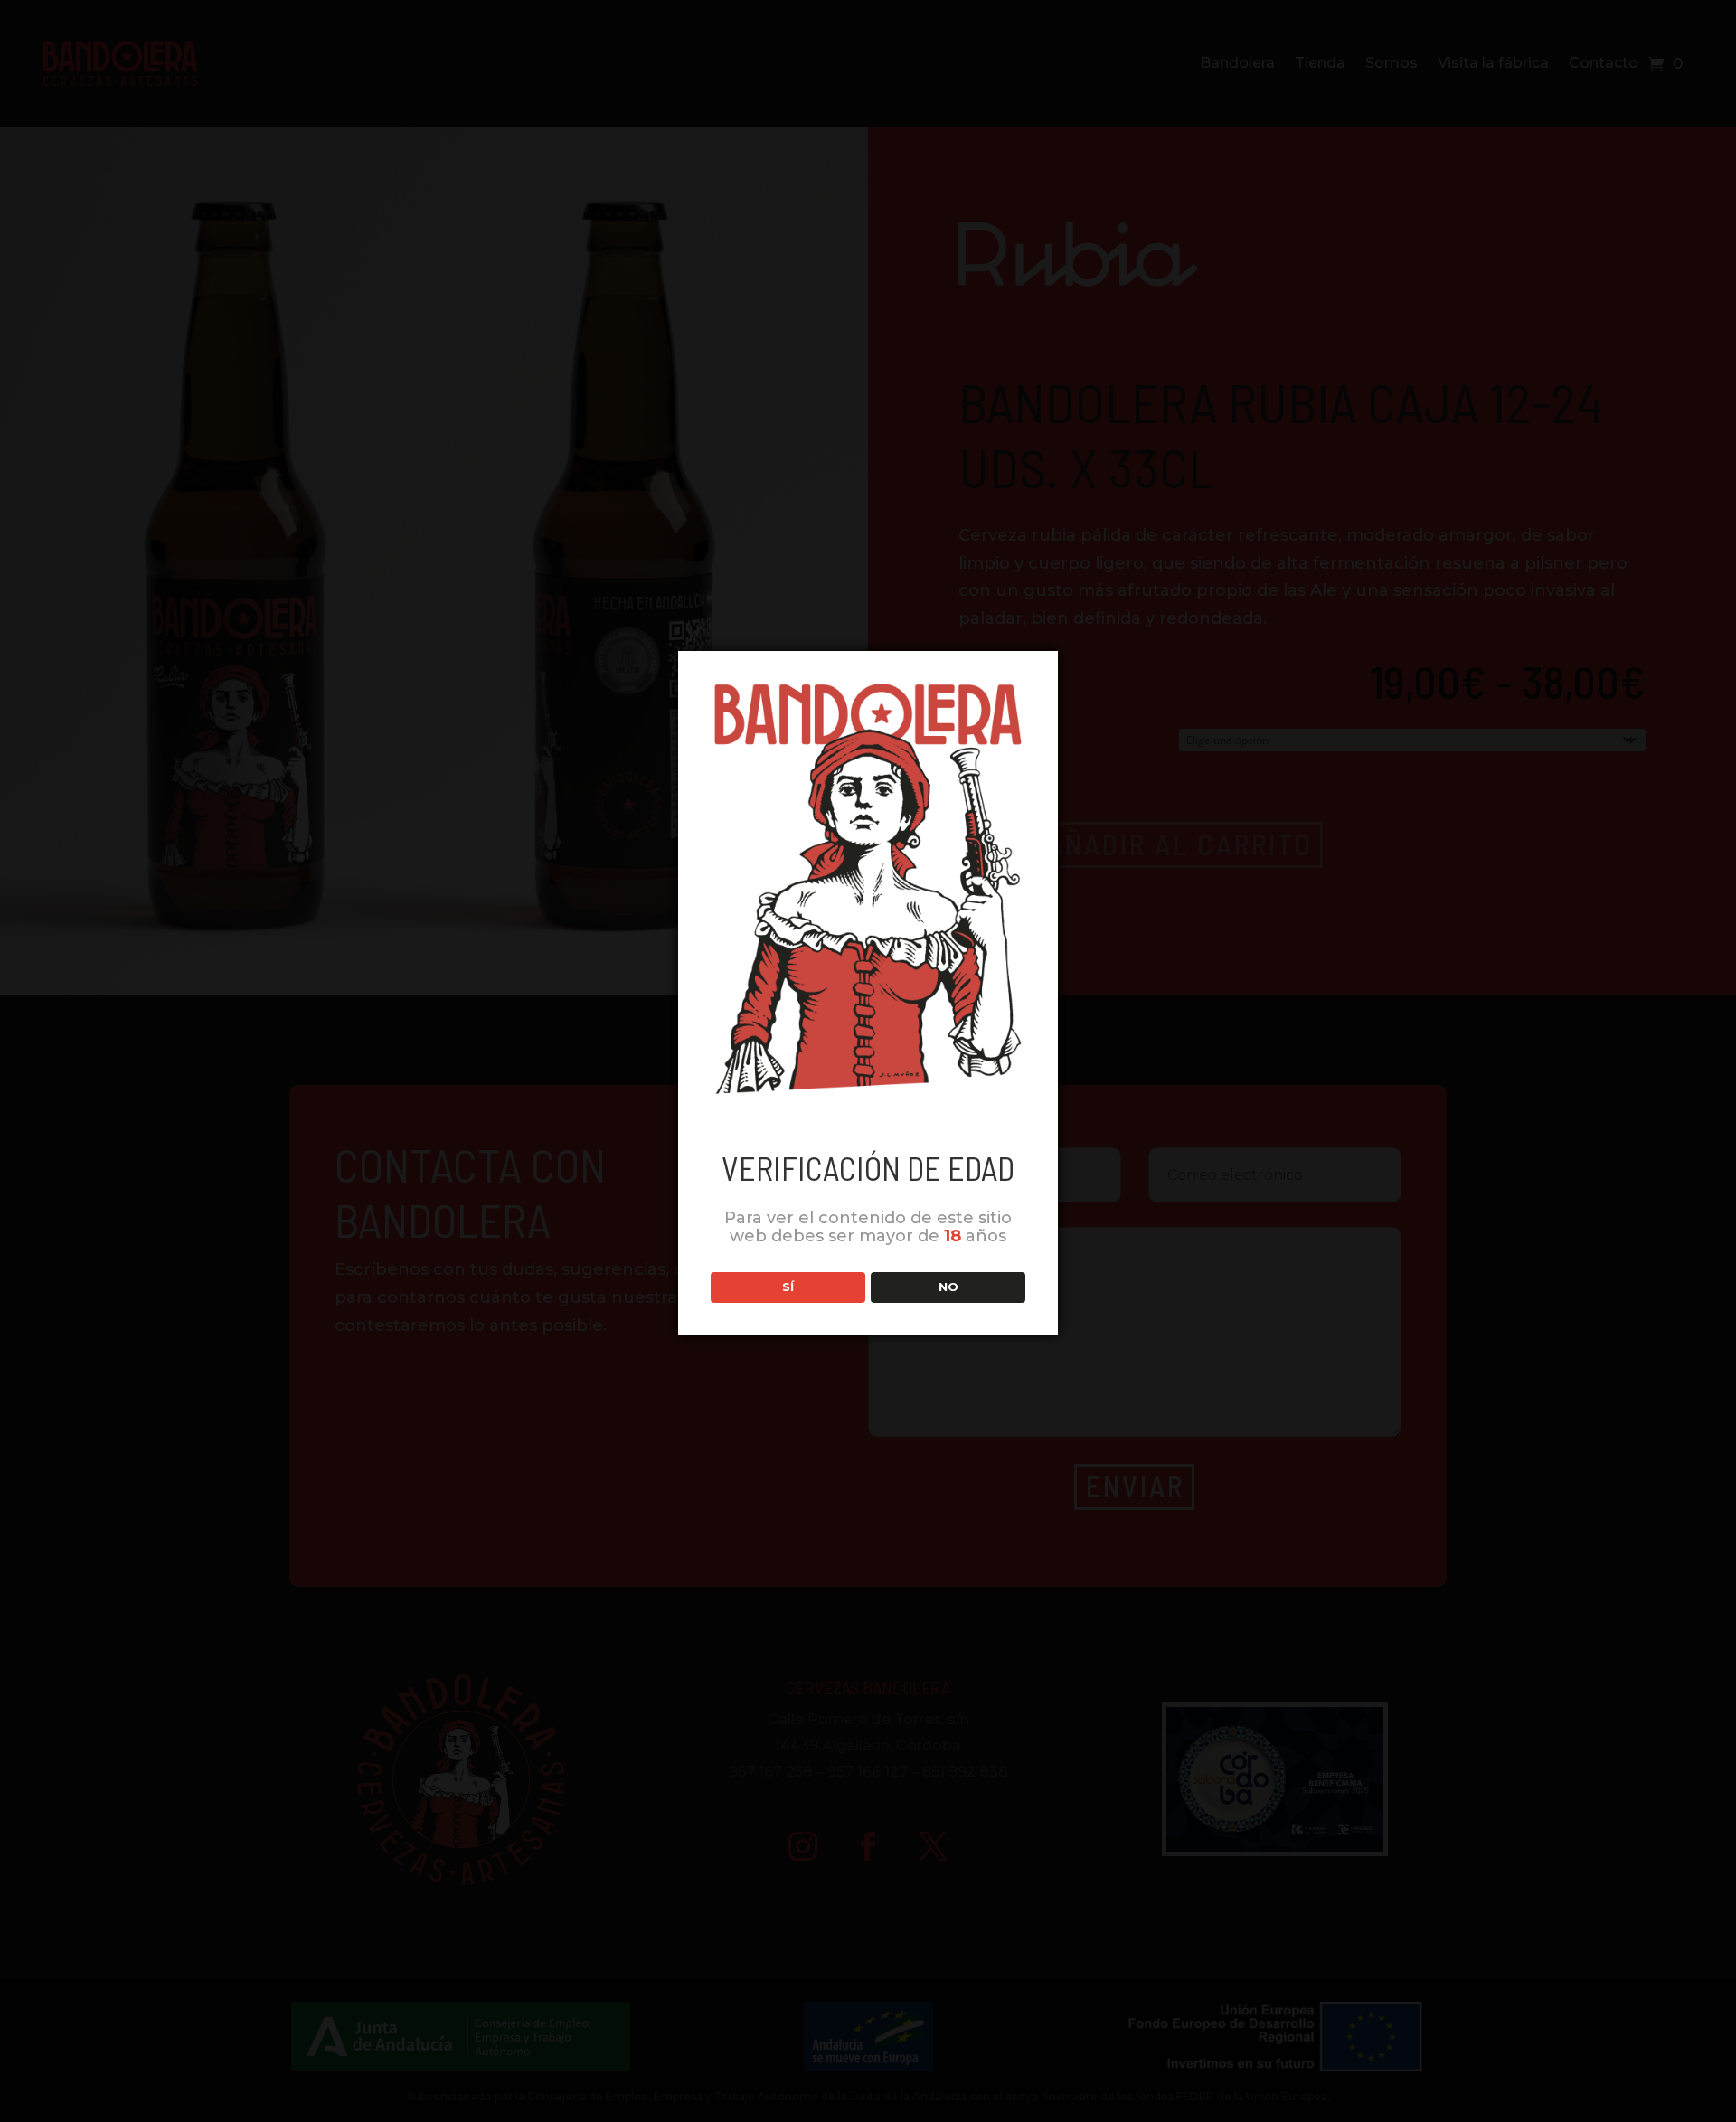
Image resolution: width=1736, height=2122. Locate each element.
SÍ (788, 1287)
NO (948, 1287)
